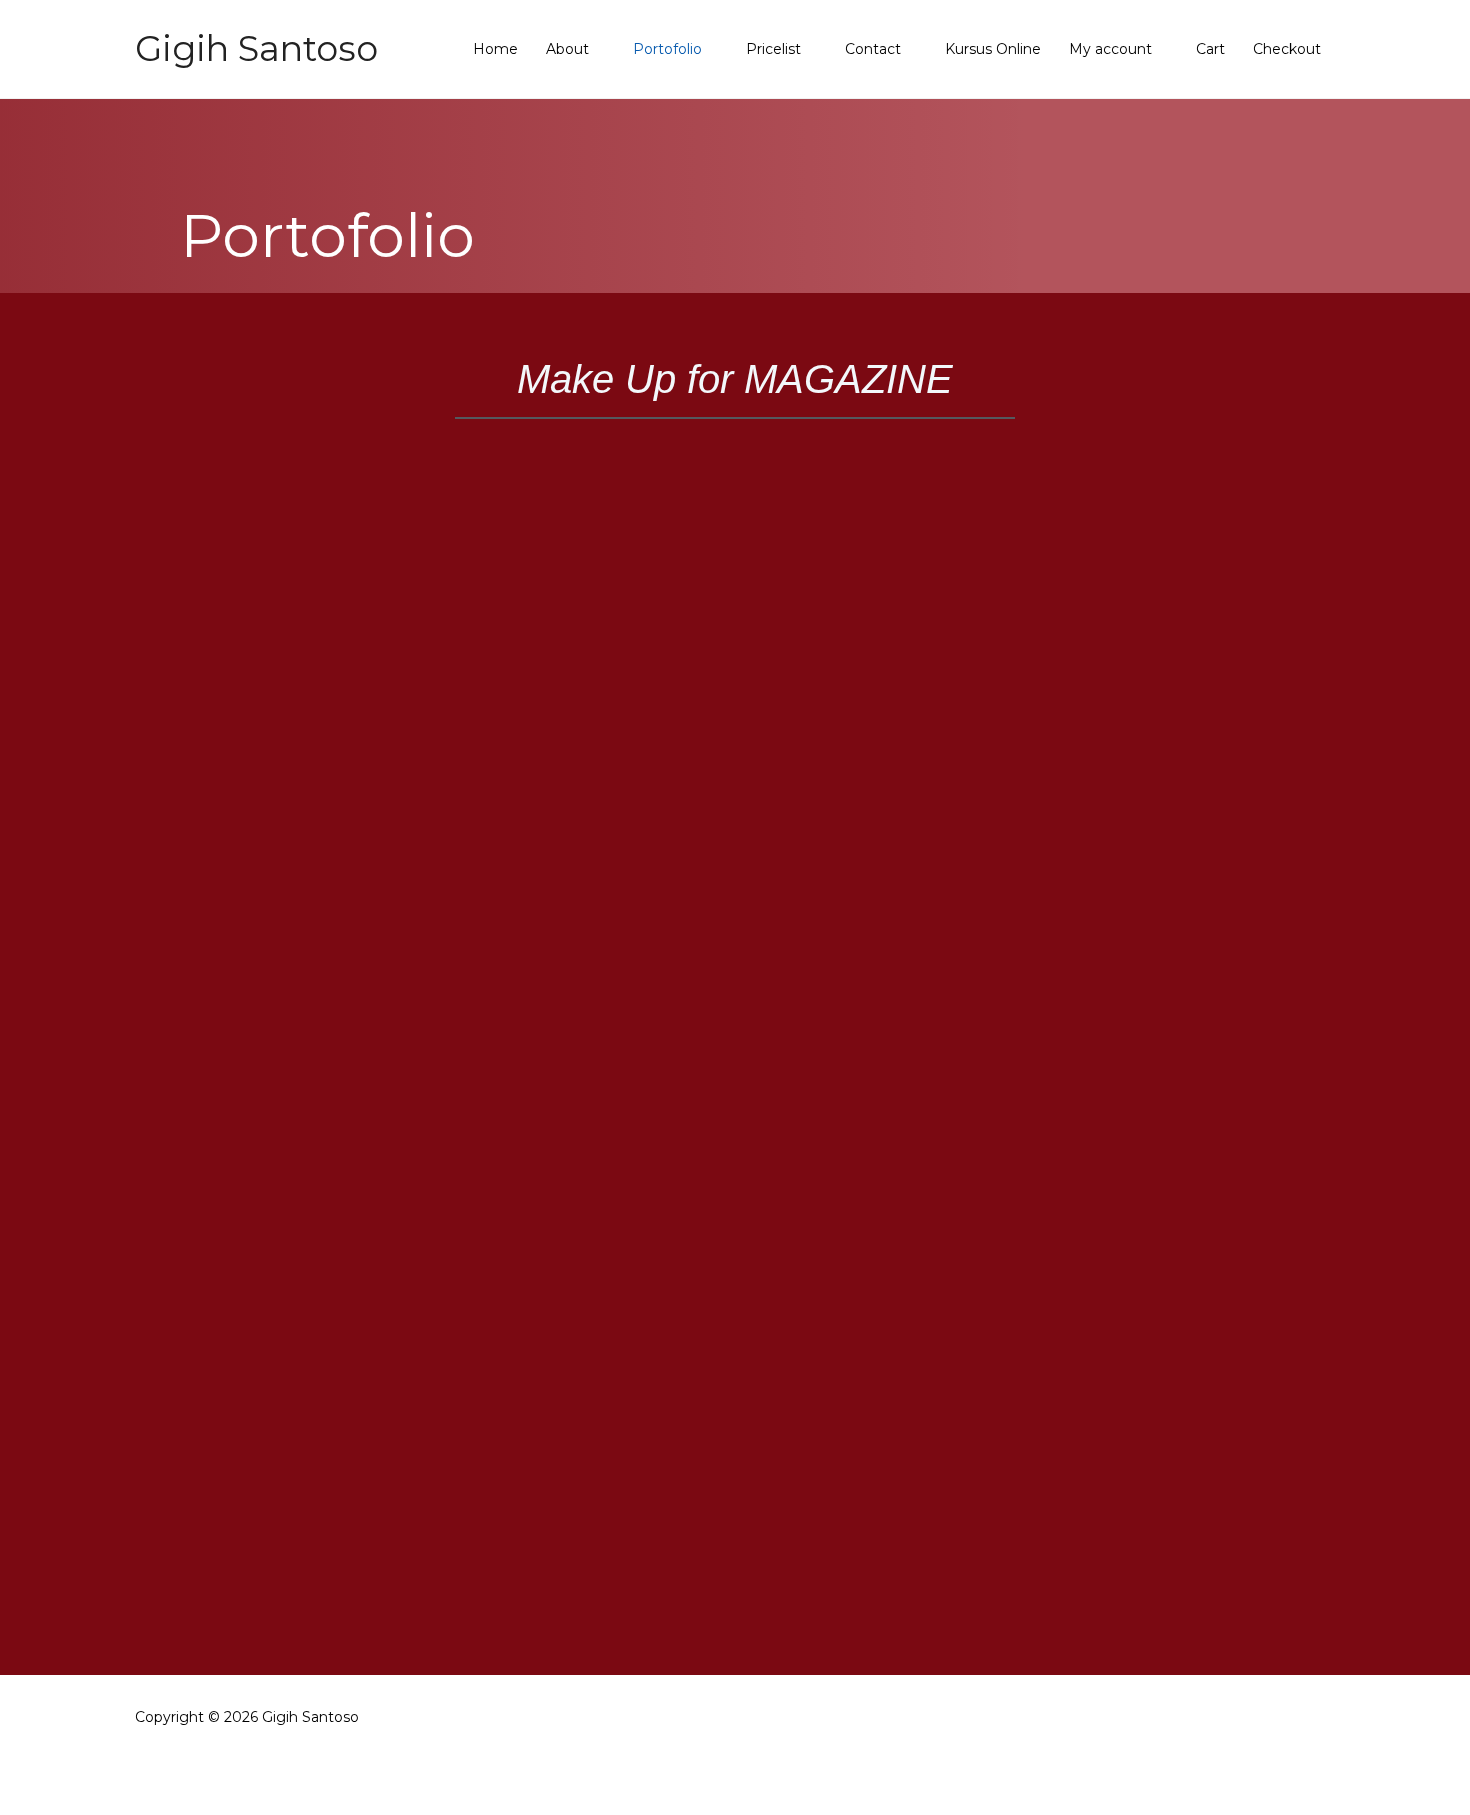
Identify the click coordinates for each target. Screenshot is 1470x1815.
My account (1110, 49)
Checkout (1287, 49)
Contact (873, 49)
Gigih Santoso (256, 48)
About (567, 49)
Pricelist (773, 49)
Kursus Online (993, 49)
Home (495, 49)
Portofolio (667, 49)
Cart (1210, 49)
